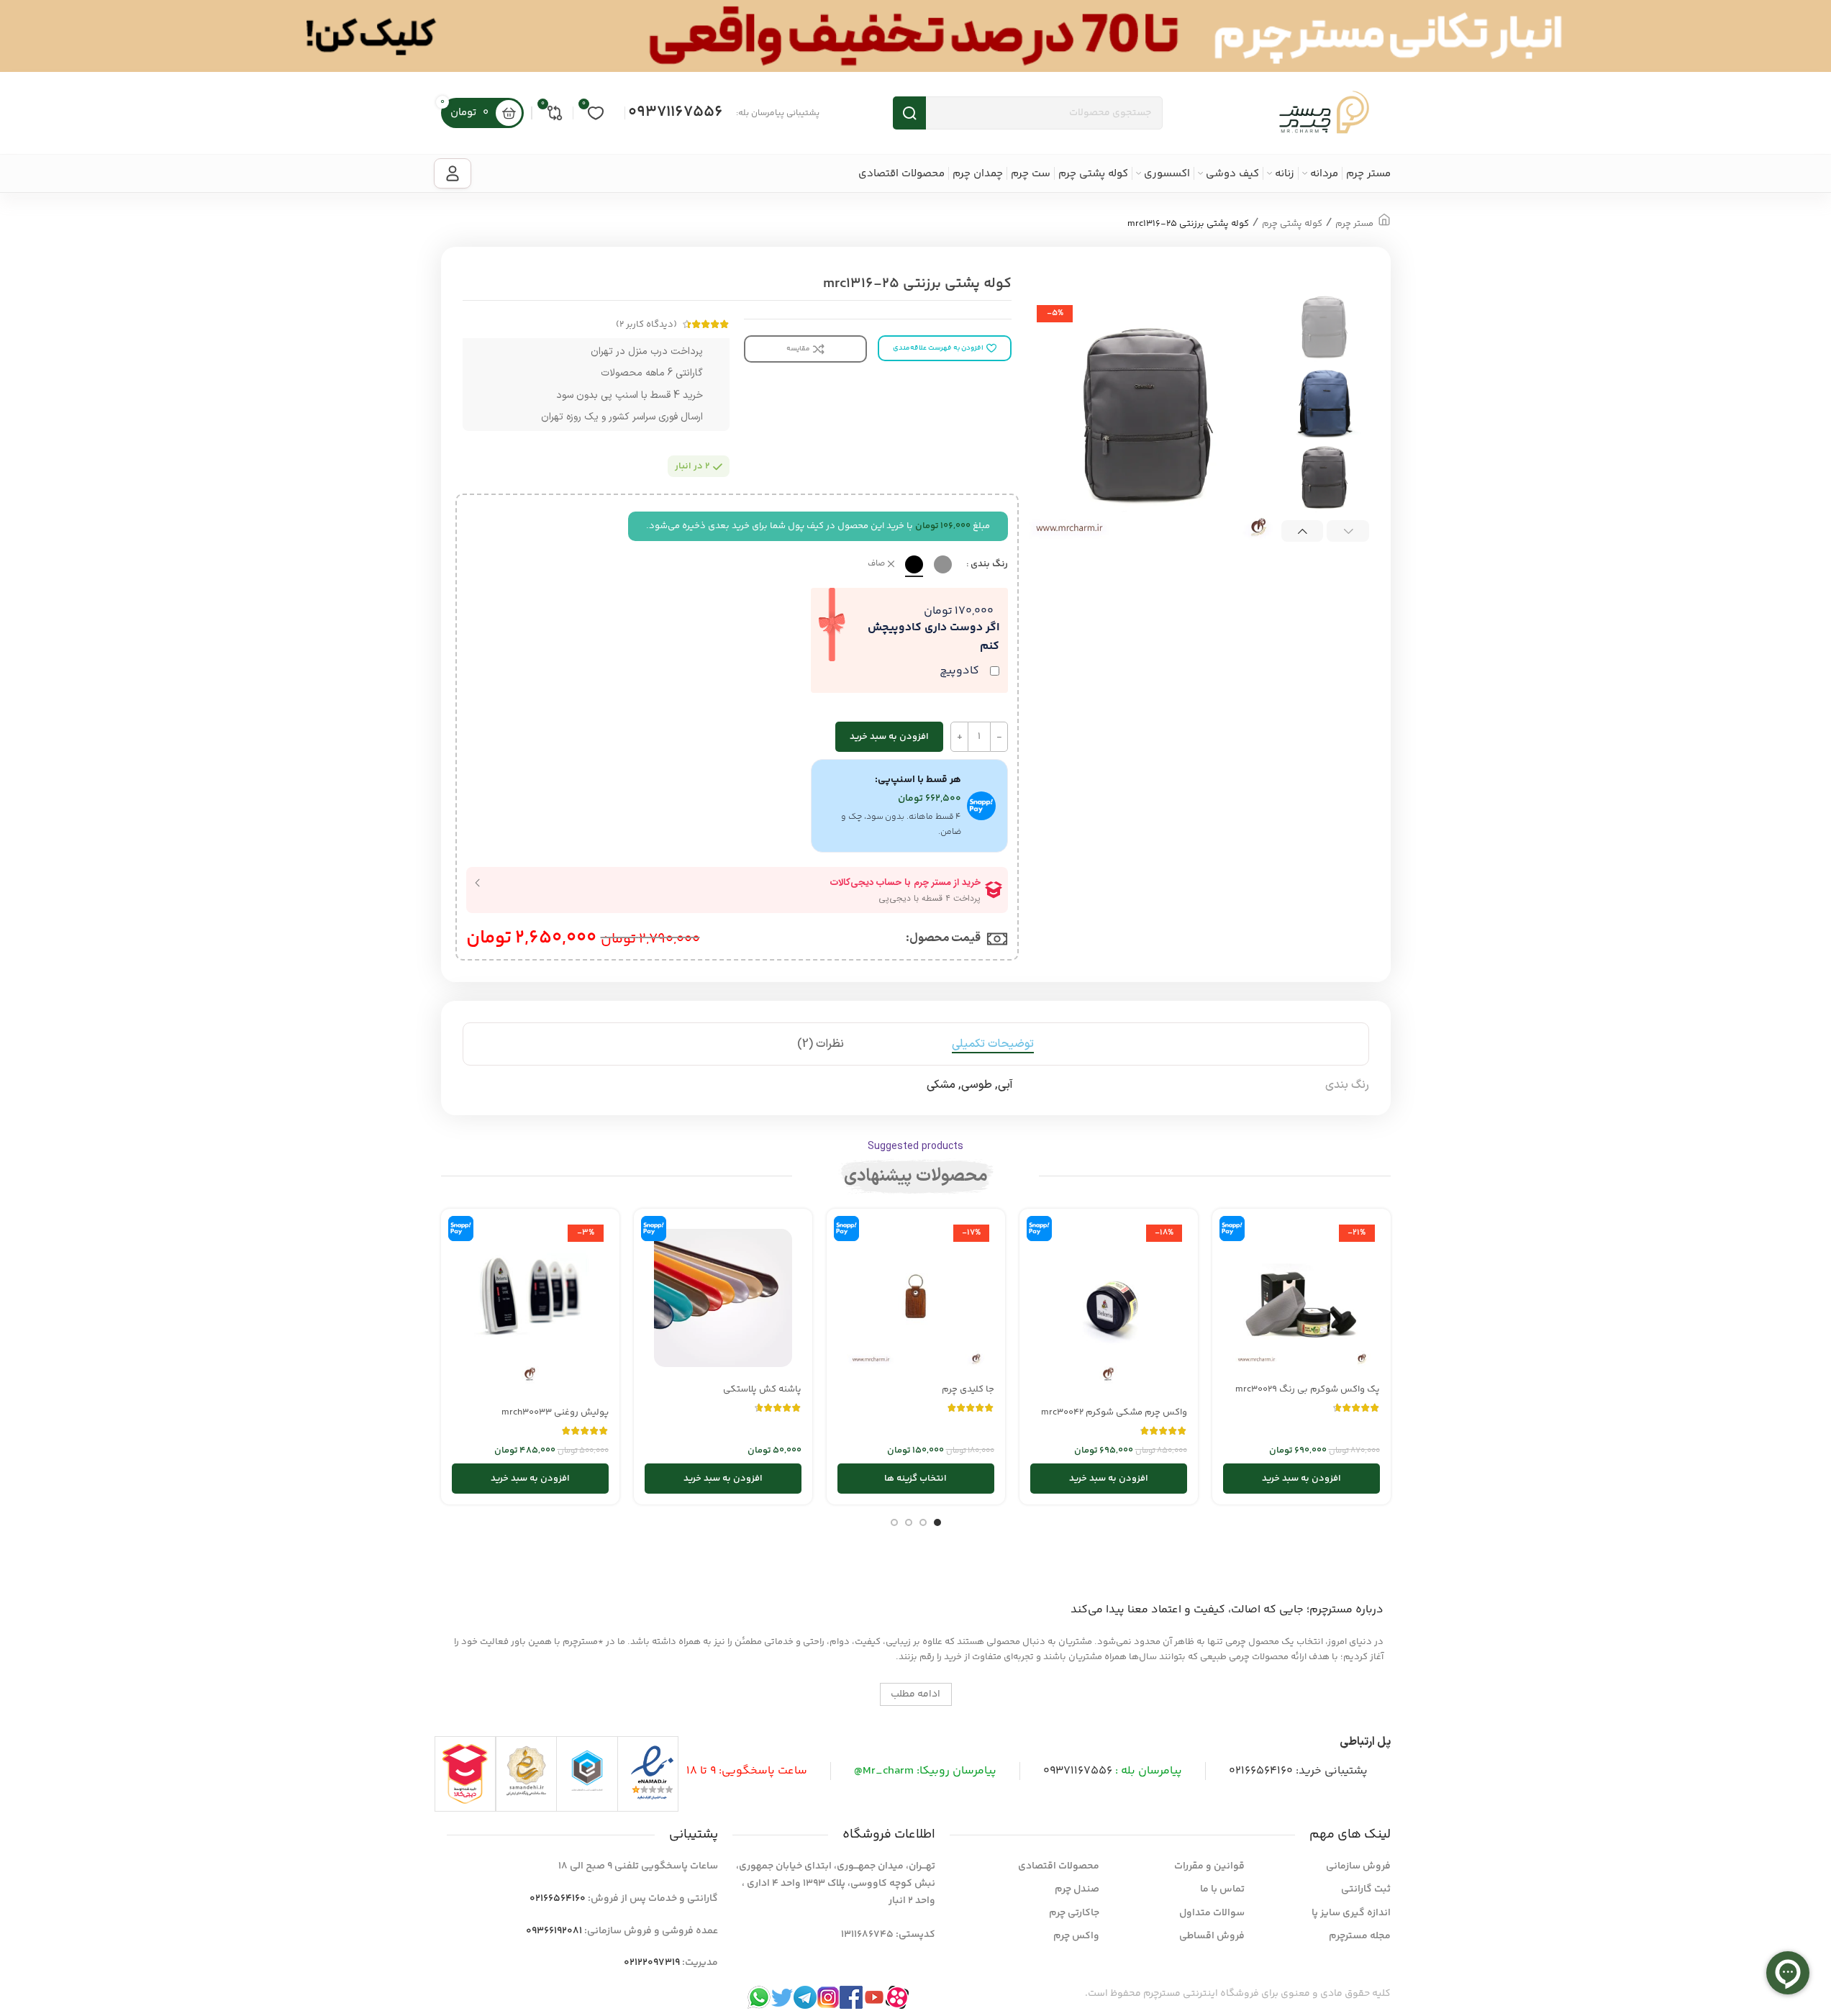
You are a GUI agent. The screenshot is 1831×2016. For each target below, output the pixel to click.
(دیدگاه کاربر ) (646, 324)
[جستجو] (909, 113)
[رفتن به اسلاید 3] (909, 1522)
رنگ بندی (989, 564)
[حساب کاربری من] (453, 173)
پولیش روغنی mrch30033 (555, 1412)
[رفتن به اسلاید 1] (937, 1522)
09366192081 (554, 1931)
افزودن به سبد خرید (889, 737)
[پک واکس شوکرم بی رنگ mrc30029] (1301, 1298)
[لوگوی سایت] (1324, 113)
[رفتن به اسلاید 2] (923, 1522)
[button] (1348, 531)
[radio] (943, 564)
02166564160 (1261, 1771)
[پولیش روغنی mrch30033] (530, 1309)
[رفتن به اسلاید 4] (894, 1522)
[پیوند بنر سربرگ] (915, 36)
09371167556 (676, 112)
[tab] (993, 1044)
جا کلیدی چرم (968, 1389)
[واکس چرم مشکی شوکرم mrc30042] (1109, 1309)
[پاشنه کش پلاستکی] (723, 1298)
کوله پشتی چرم (1292, 224)
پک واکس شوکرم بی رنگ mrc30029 (1308, 1389)
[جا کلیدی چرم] (916, 1298)
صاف (876, 564)
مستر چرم (1354, 224)
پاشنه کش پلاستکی (762, 1389)
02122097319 (652, 1963)
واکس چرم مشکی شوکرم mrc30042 (1114, 1412)
